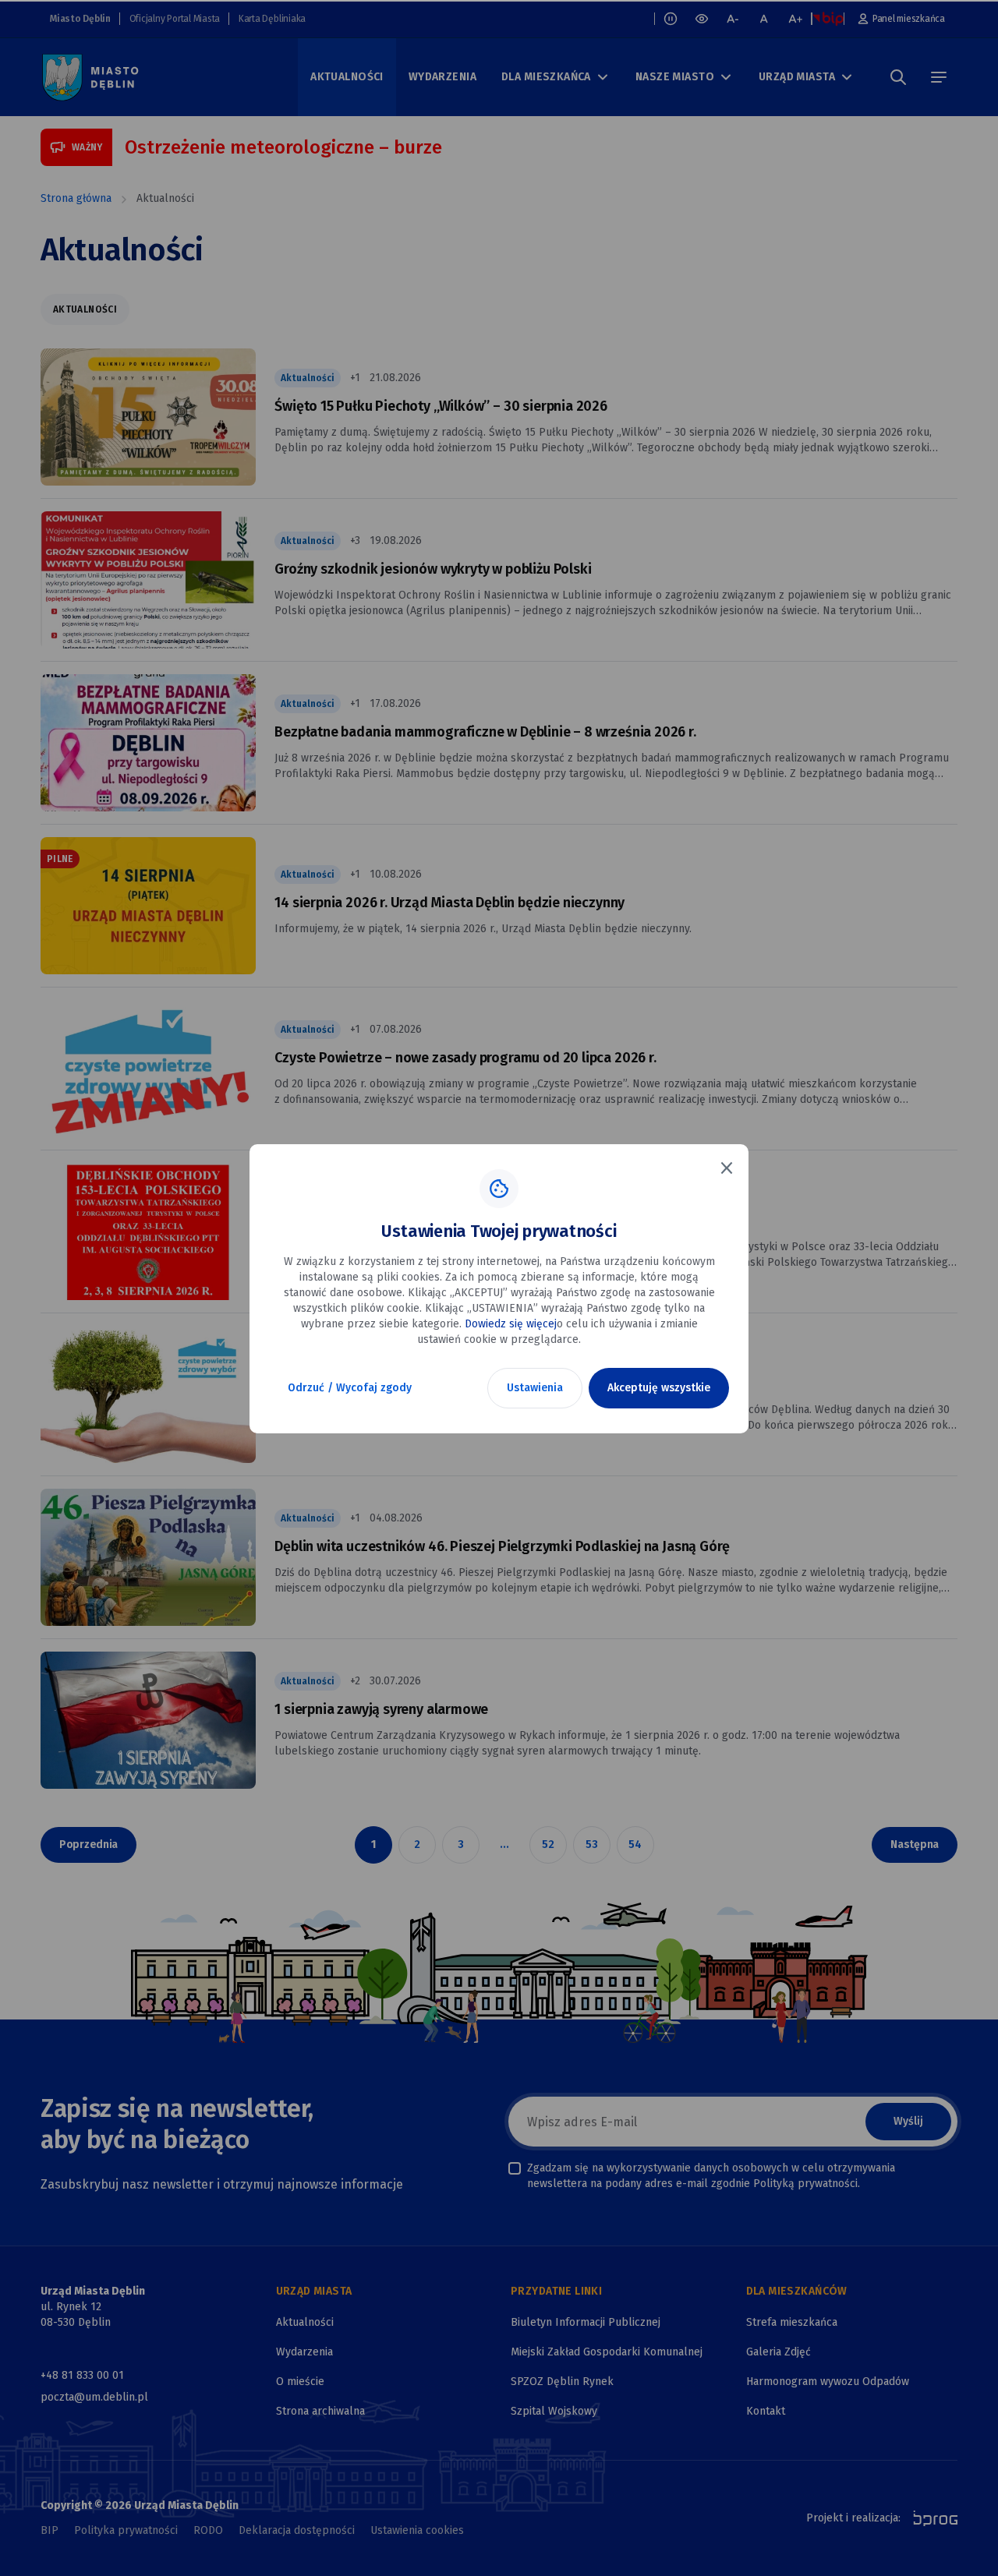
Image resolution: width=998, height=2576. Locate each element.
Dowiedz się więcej (511, 1324)
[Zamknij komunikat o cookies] (727, 1168)
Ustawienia (535, 1388)
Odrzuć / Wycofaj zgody (350, 1388)
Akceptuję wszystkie (659, 1388)
